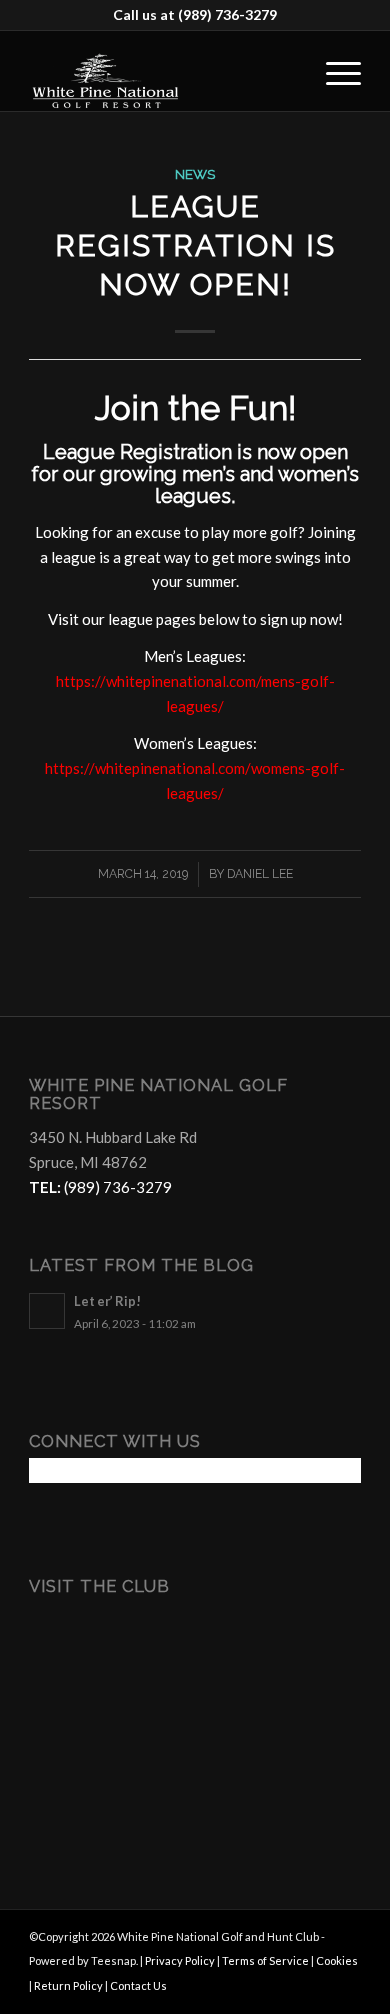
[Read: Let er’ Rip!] (47, 1311)
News (195, 174)
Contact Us (138, 1985)
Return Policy (68, 1985)
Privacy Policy (180, 1960)
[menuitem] (333, 71)
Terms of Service (265, 1960)
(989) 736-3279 (227, 14)
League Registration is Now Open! (195, 245)
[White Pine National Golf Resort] (161, 71)
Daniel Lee (260, 874)
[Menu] (333, 71)
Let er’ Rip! (107, 1301)
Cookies (337, 1960)
